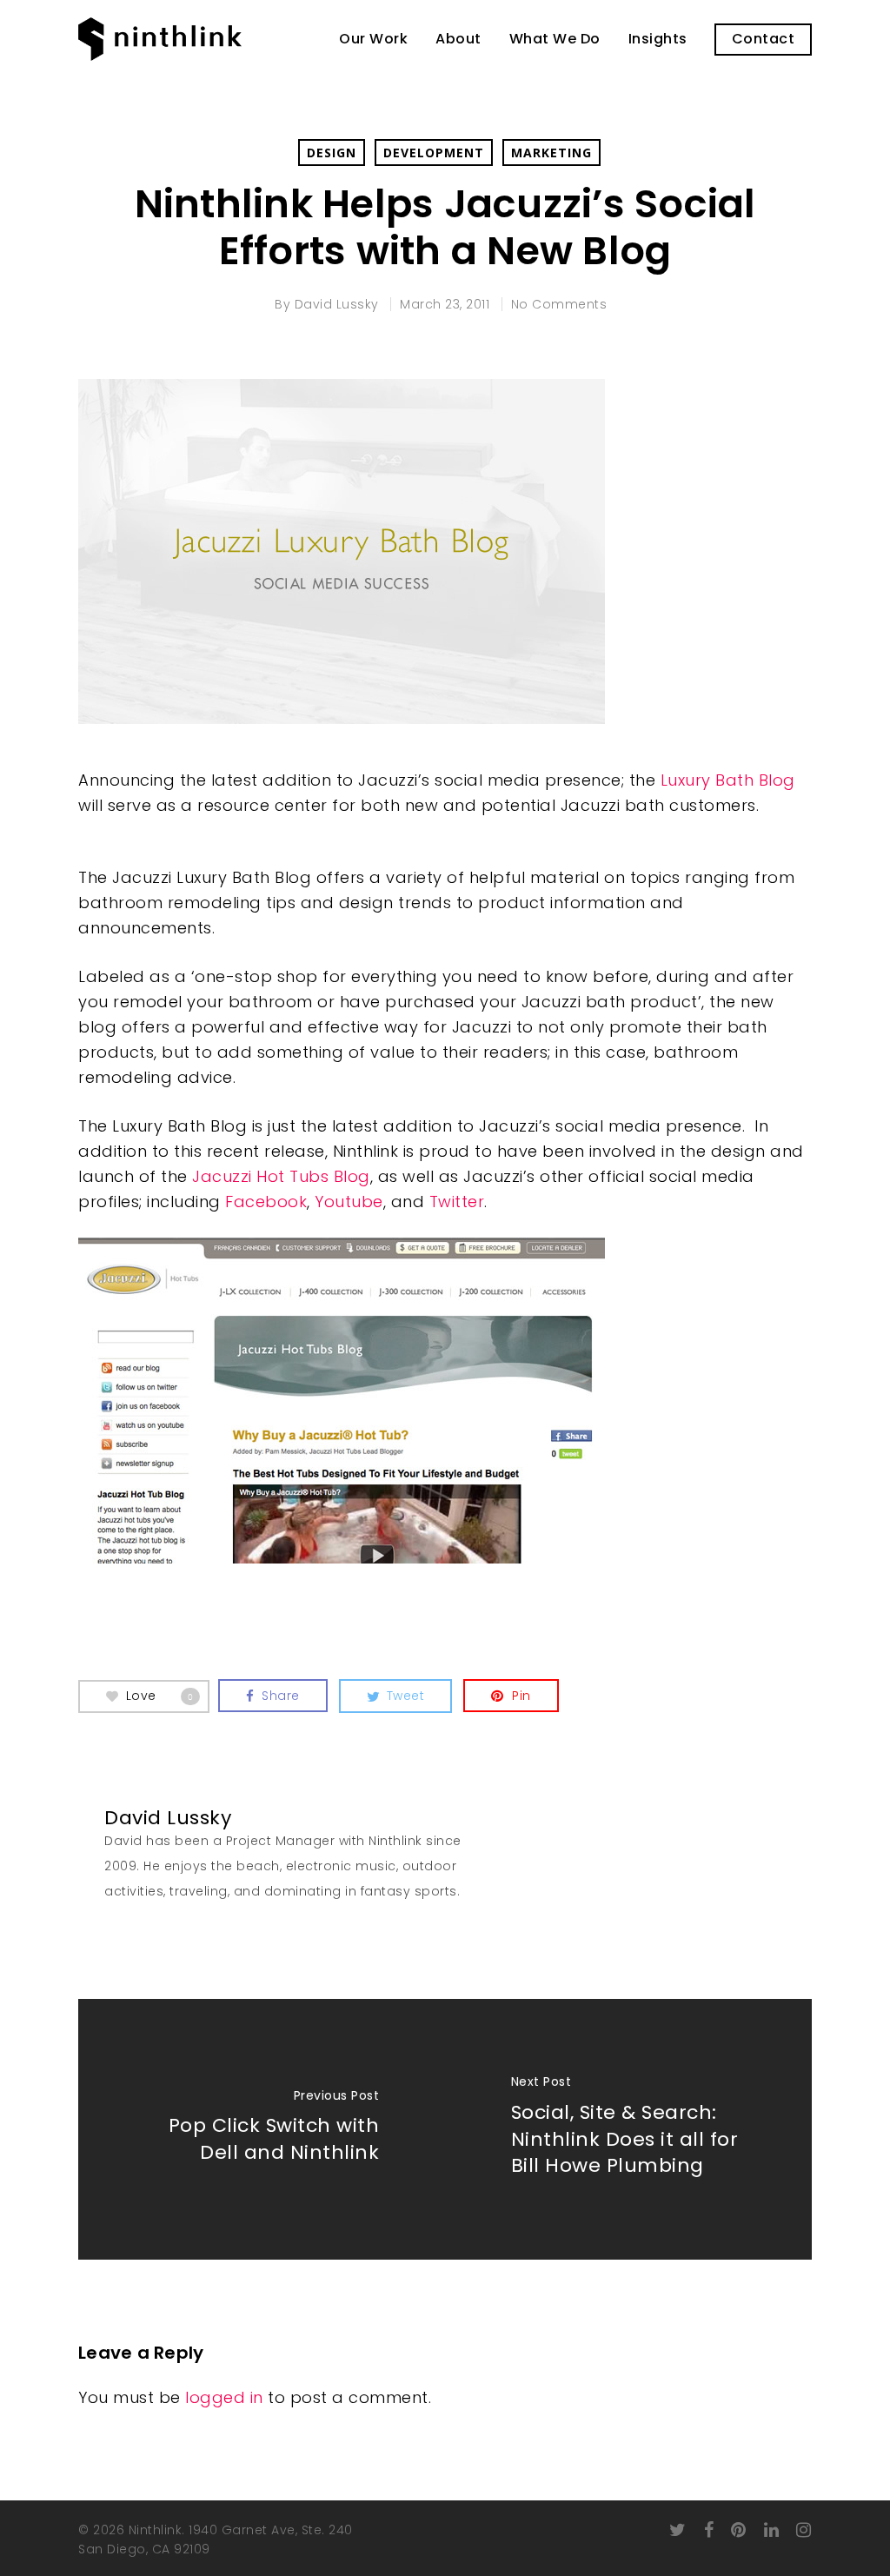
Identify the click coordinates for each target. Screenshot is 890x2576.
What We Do (555, 39)
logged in (224, 2397)
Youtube (349, 1202)
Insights (658, 39)
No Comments (559, 304)
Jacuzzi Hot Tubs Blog (281, 1176)
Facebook (266, 1202)
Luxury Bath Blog (728, 780)
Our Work (373, 39)
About (458, 39)
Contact (764, 39)
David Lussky (337, 304)
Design (332, 153)
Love (160, 1695)
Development (434, 153)
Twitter (457, 1202)
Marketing (551, 153)
